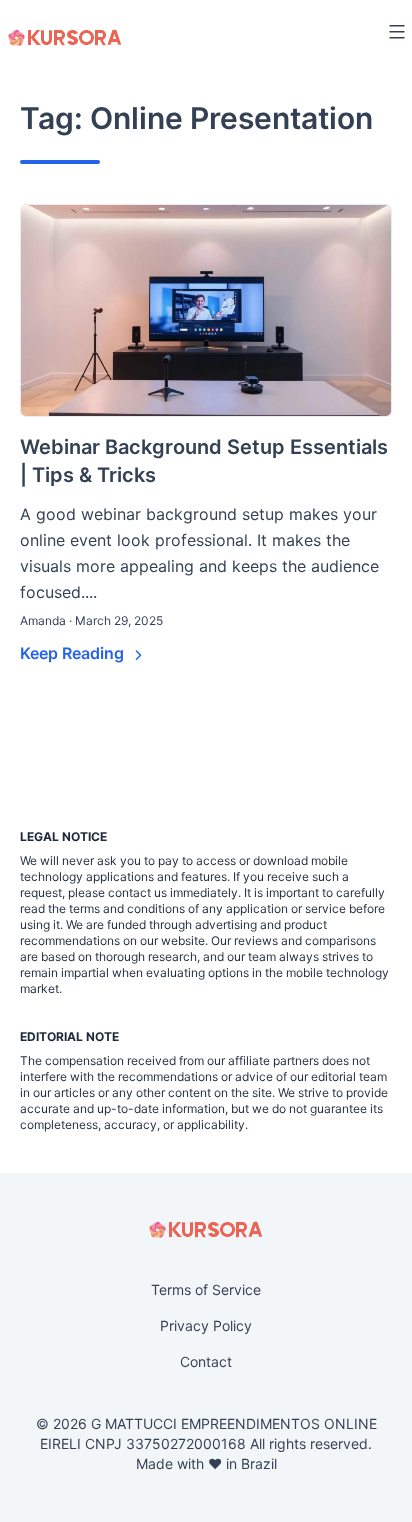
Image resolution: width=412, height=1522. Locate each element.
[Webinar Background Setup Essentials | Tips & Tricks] (206, 310)
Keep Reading (74, 653)
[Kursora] (65, 37)
